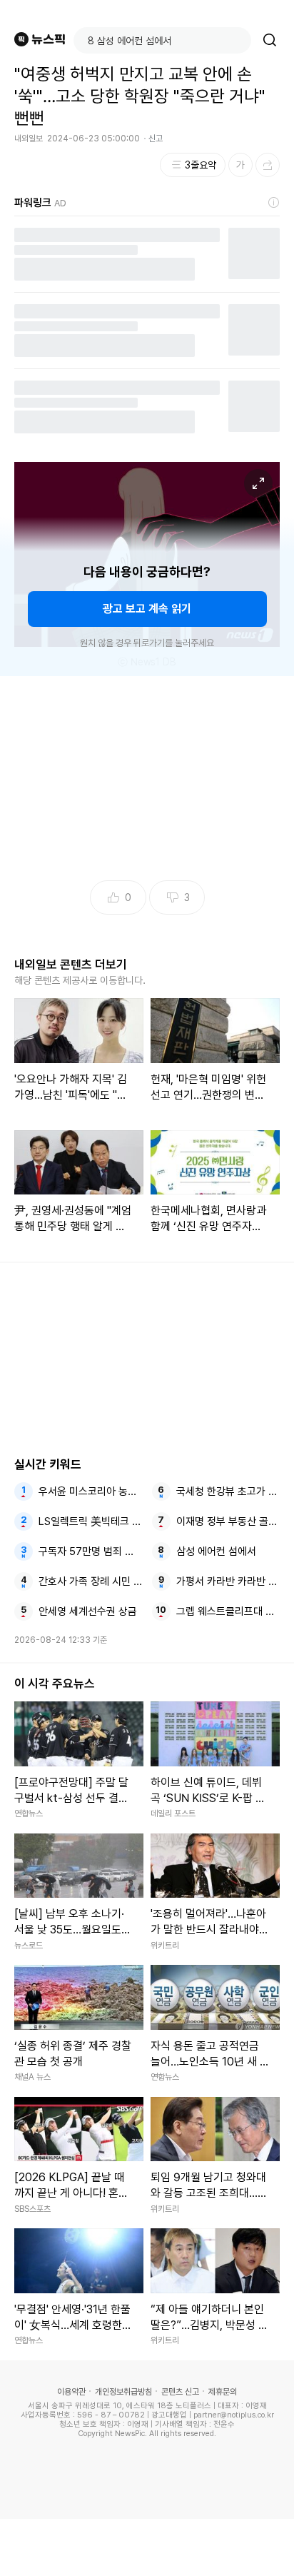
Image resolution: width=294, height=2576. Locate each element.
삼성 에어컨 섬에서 (216, 1551)
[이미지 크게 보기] (258, 483)
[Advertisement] (147, 2547)
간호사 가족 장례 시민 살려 (91, 1581)
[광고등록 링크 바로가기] (274, 203)
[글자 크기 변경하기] (240, 165)
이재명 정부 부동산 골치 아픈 (228, 1521)
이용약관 (71, 2392)
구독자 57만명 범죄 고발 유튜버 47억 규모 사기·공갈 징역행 (91, 1551)
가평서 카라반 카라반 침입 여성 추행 (228, 1581)
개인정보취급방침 (123, 2392)
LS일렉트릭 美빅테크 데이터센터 (91, 1521)
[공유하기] (268, 165)
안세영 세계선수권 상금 (88, 1611)
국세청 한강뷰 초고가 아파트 (228, 1491)
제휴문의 (223, 2392)
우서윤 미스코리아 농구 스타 (91, 1491)
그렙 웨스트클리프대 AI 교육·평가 (228, 1611)
